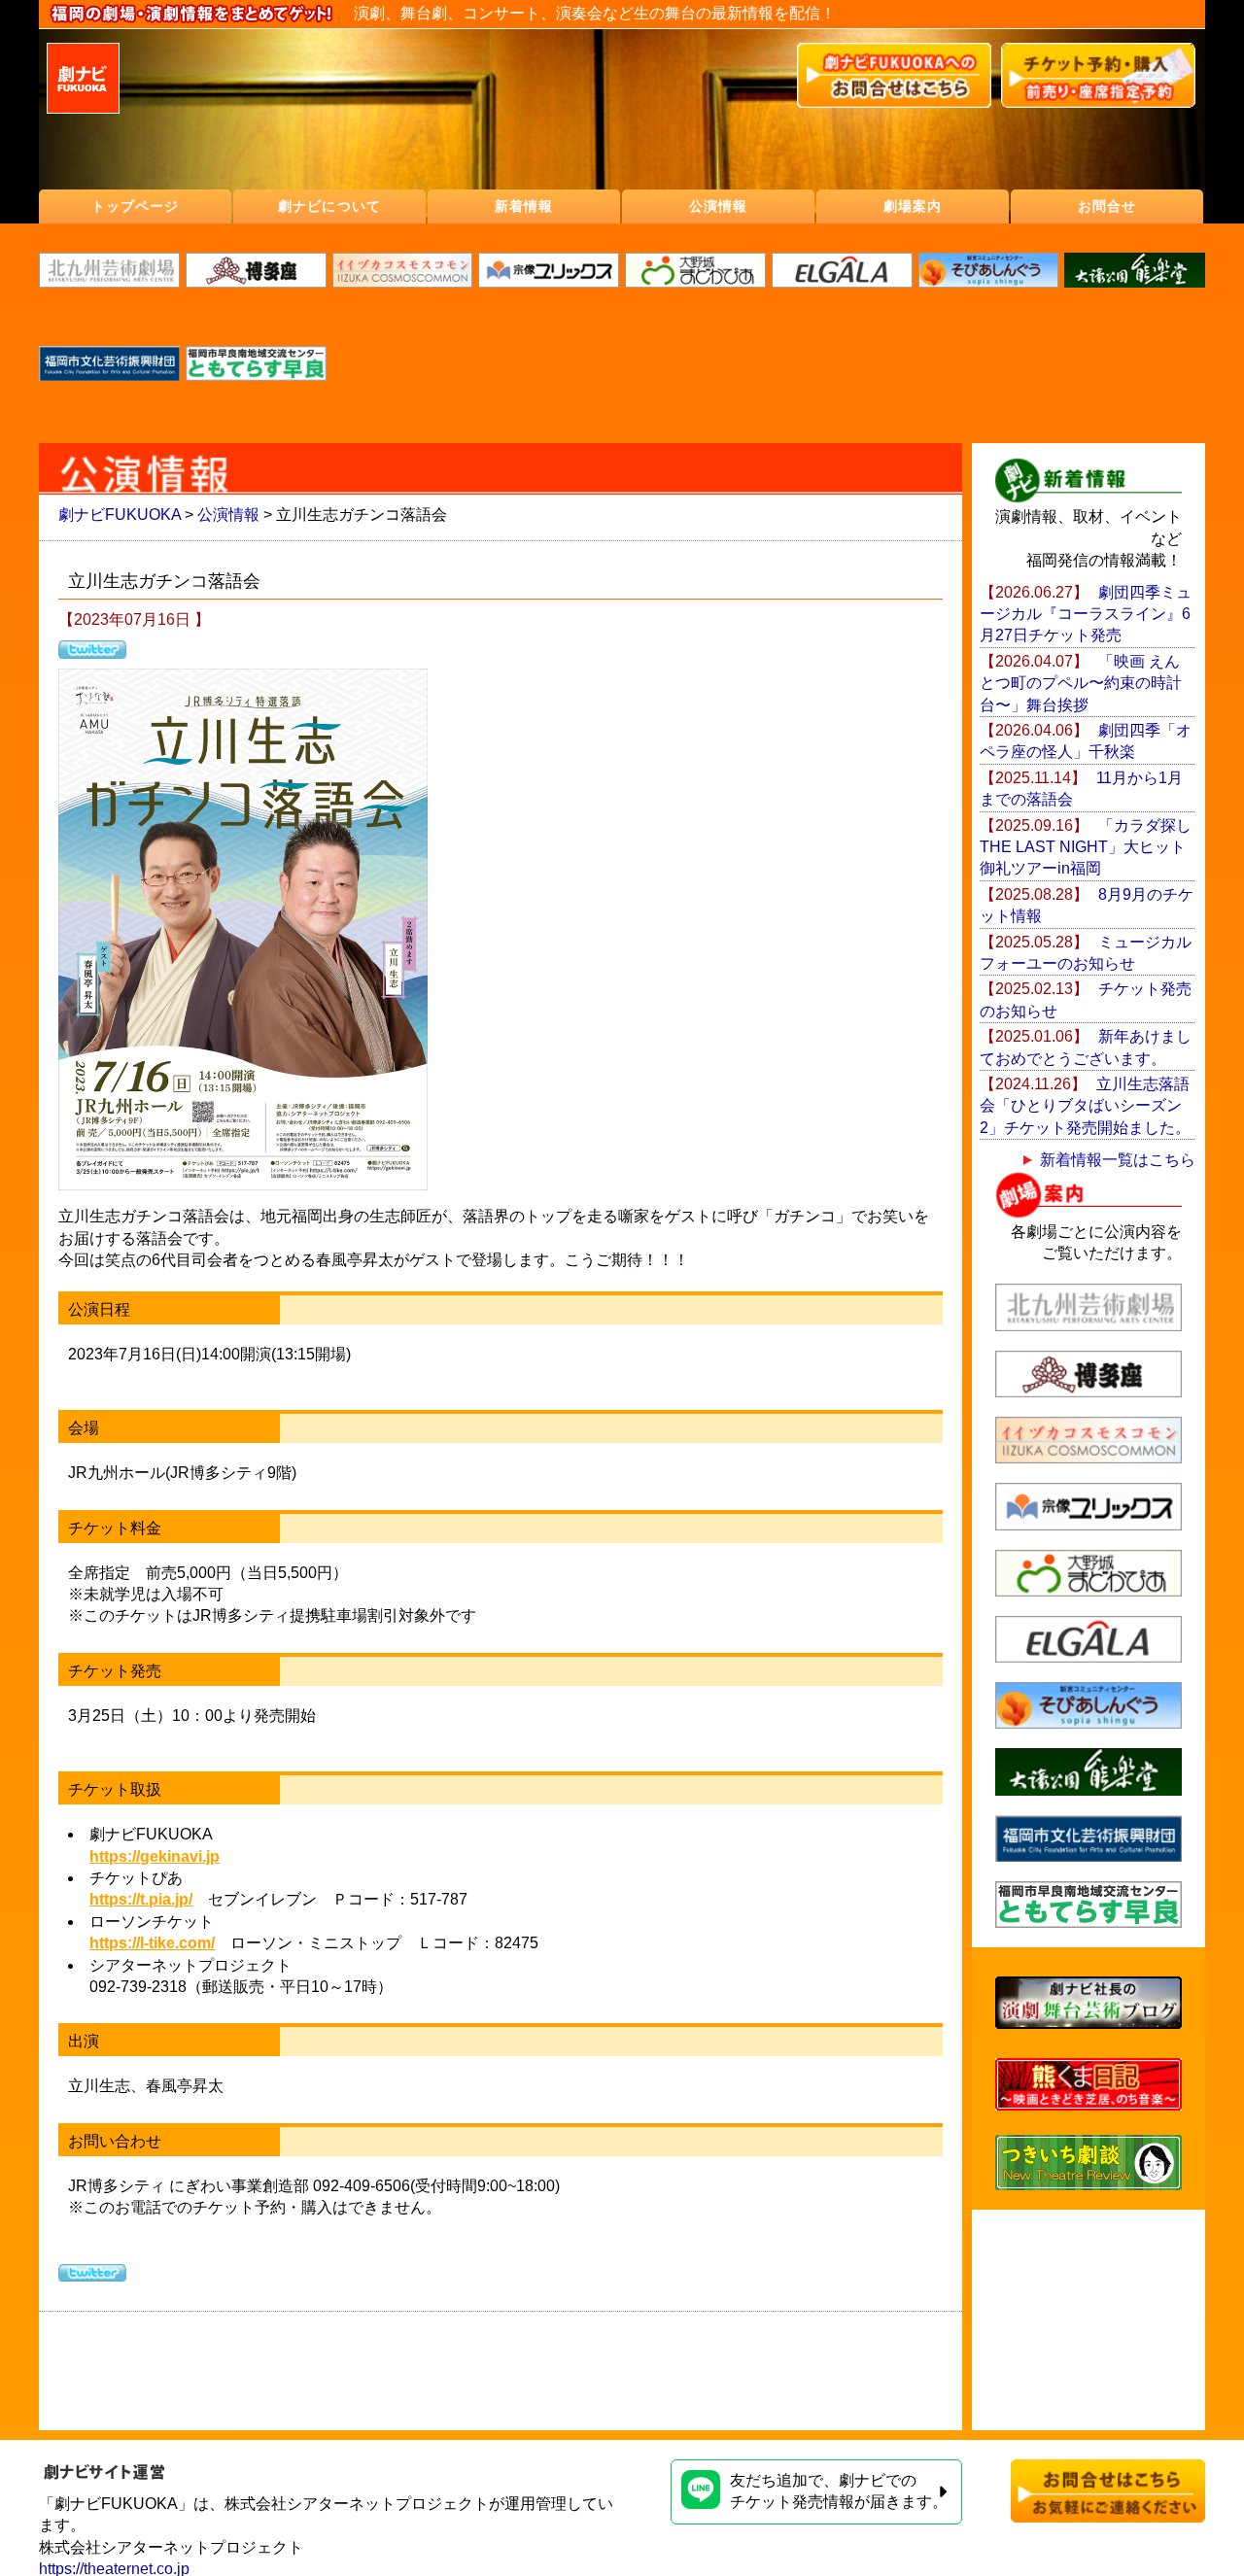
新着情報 (524, 206)
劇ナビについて (329, 206)
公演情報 (718, 206)
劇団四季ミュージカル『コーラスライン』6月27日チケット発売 (1086, 614)
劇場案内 (913, 206)
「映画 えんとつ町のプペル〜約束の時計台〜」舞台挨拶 (1081, 683)
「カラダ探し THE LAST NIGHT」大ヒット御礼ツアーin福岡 (1093, 847)
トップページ (136, 206)
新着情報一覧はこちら (1118, 1160)
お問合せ (1107, 206)
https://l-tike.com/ (152, 1943)
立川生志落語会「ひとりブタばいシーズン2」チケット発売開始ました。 (1085, 1106)
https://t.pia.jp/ (141, 1899)
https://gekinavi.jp (155, 1856)
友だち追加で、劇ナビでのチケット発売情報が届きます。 (839, 2491)
